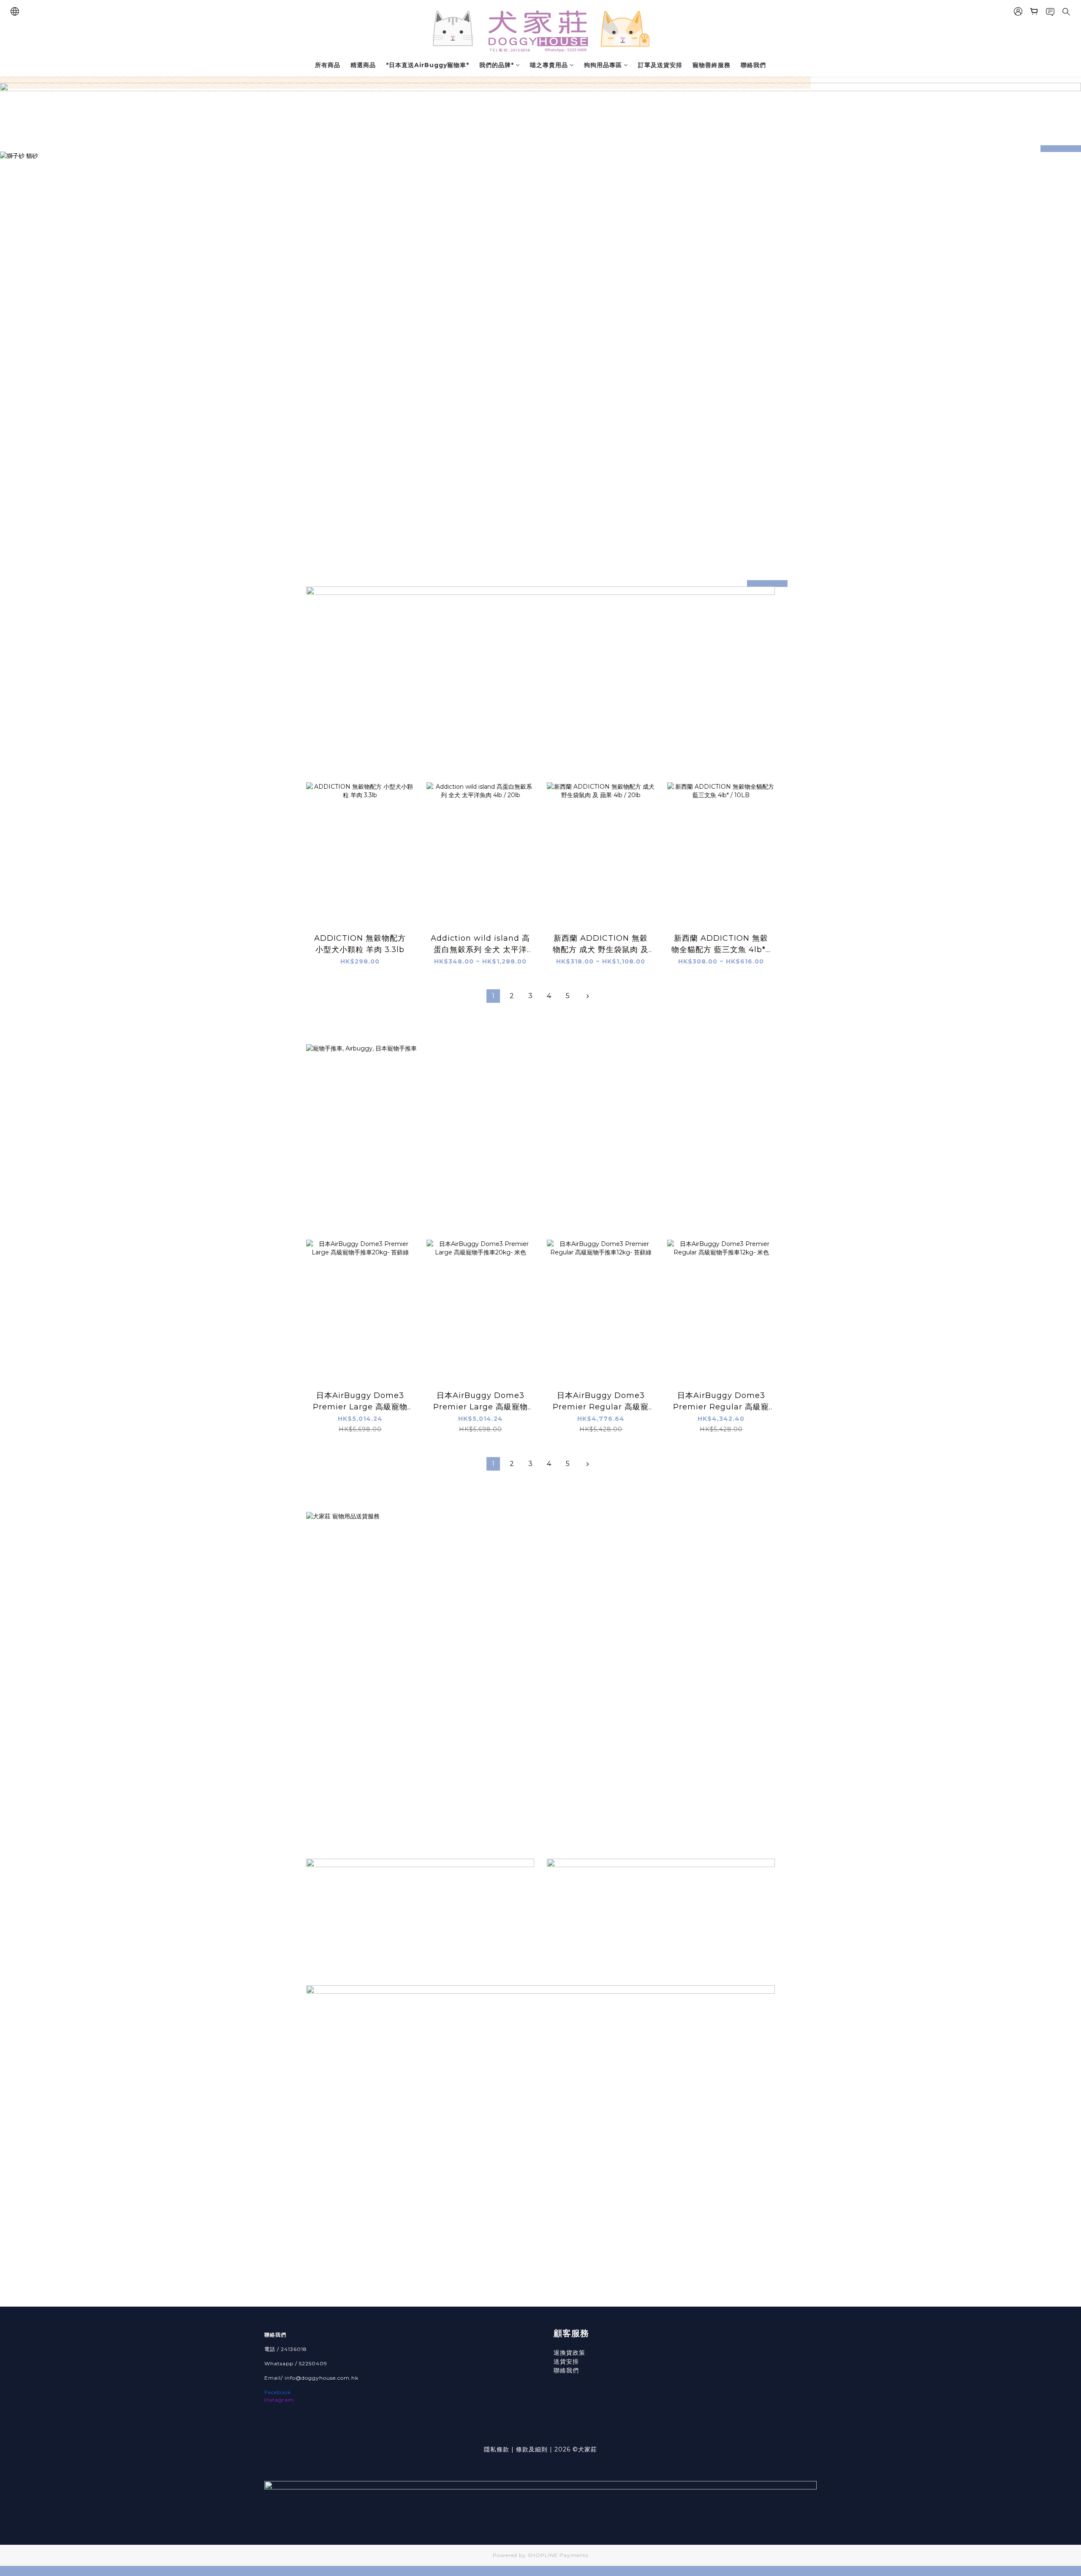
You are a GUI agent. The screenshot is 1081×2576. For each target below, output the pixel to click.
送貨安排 (566, 2362)
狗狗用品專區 (603, 65)
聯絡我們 (753, 65)
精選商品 (363, 65)
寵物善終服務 (712, 65)
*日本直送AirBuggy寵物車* (428, 65)
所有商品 (328, 65)
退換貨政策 (569, 2353)
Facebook (278, 2392)
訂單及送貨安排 (660, 65)
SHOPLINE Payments (558, 2555)
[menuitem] (493, 996)
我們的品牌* (497, 65)
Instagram (279, 2400)
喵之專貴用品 (549, 65)
